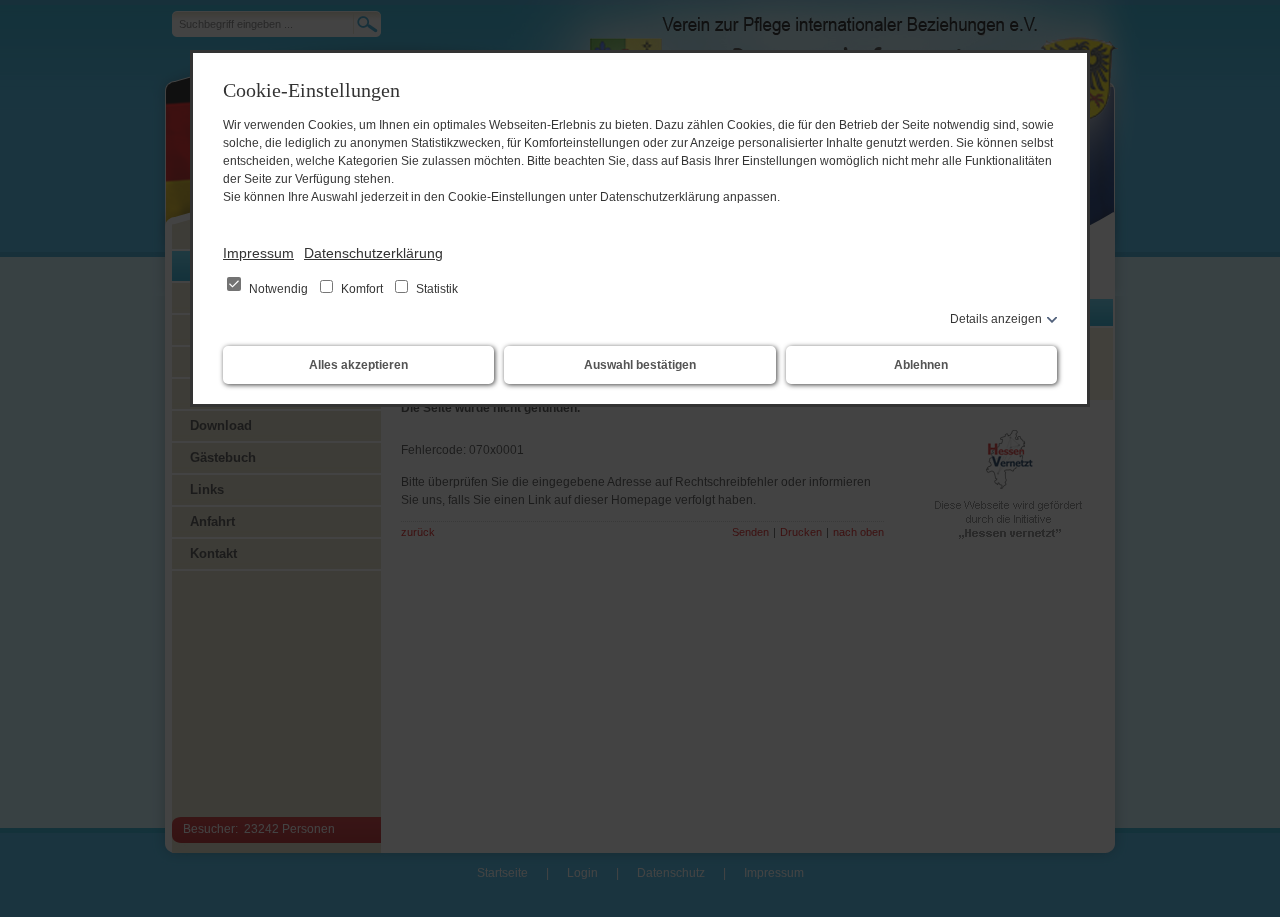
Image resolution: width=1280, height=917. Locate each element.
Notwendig (278, 289)
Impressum (258, 253)
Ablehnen (921, 365)
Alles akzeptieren (358, 365)
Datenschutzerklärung (373, 253)
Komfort (362, 289)
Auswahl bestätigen (640, 365)
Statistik (435, 289)
